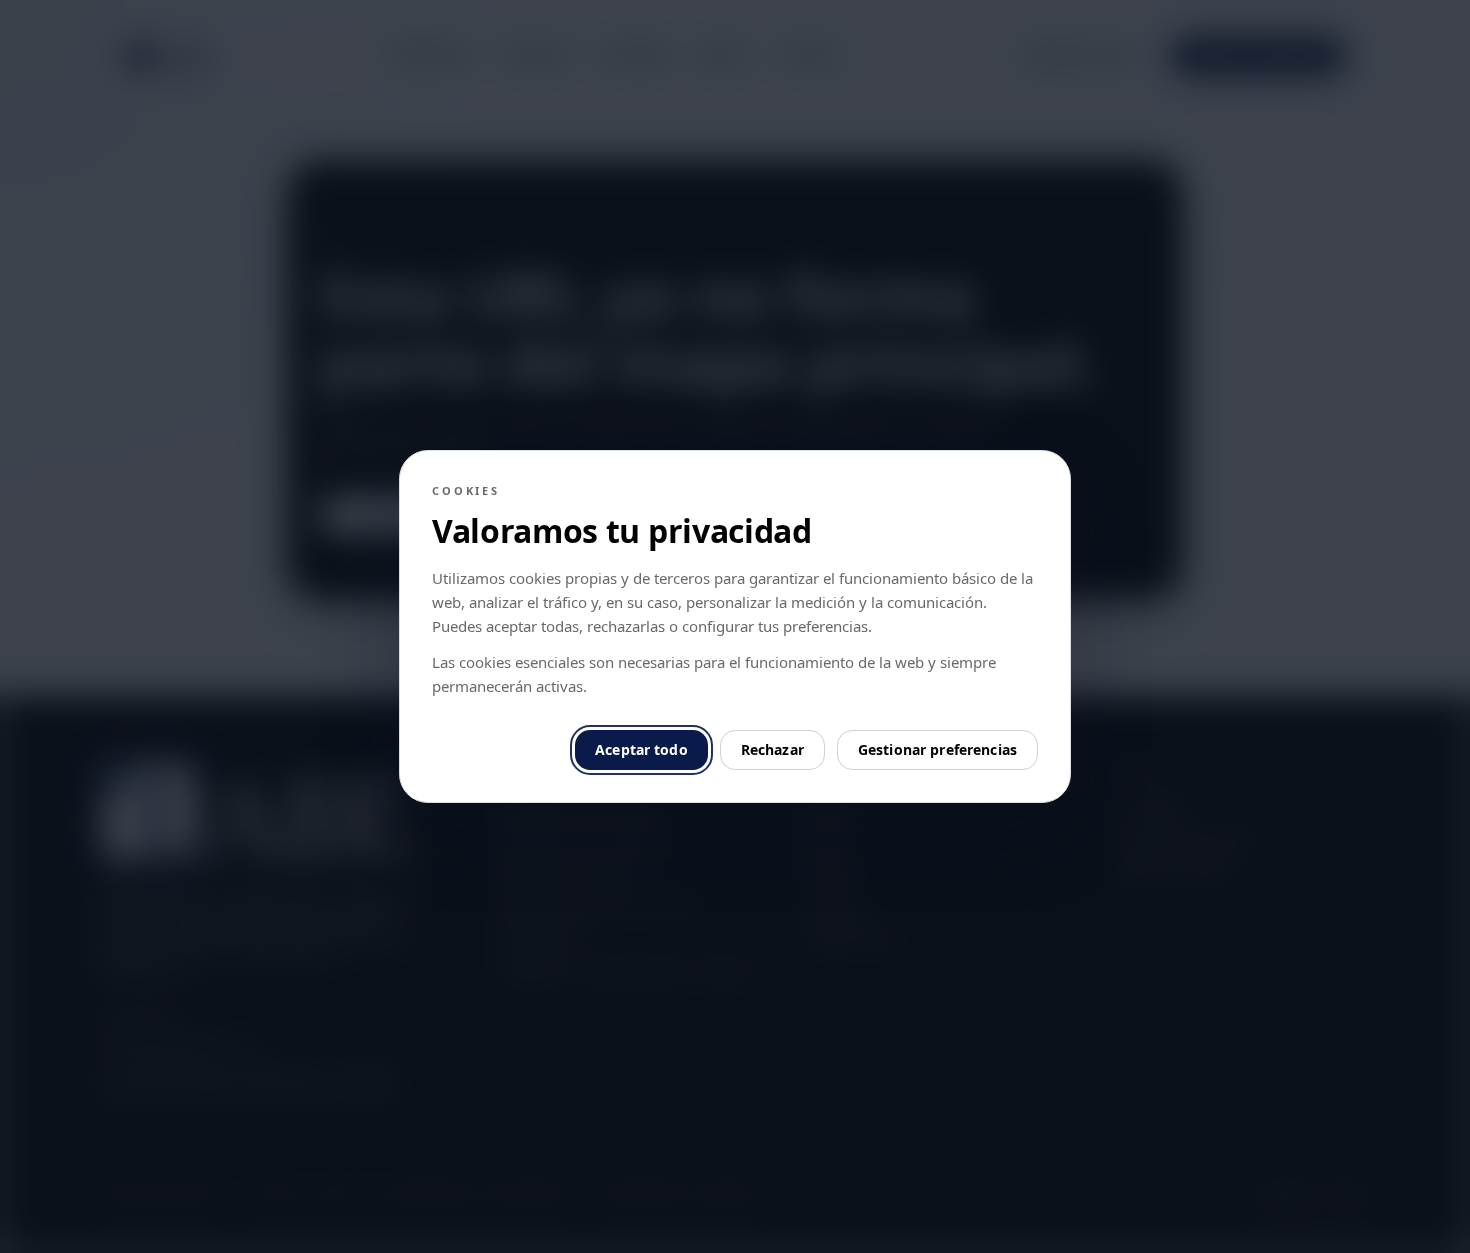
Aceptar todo (641, 749)
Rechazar (772, 749)
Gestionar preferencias (937, 749)
